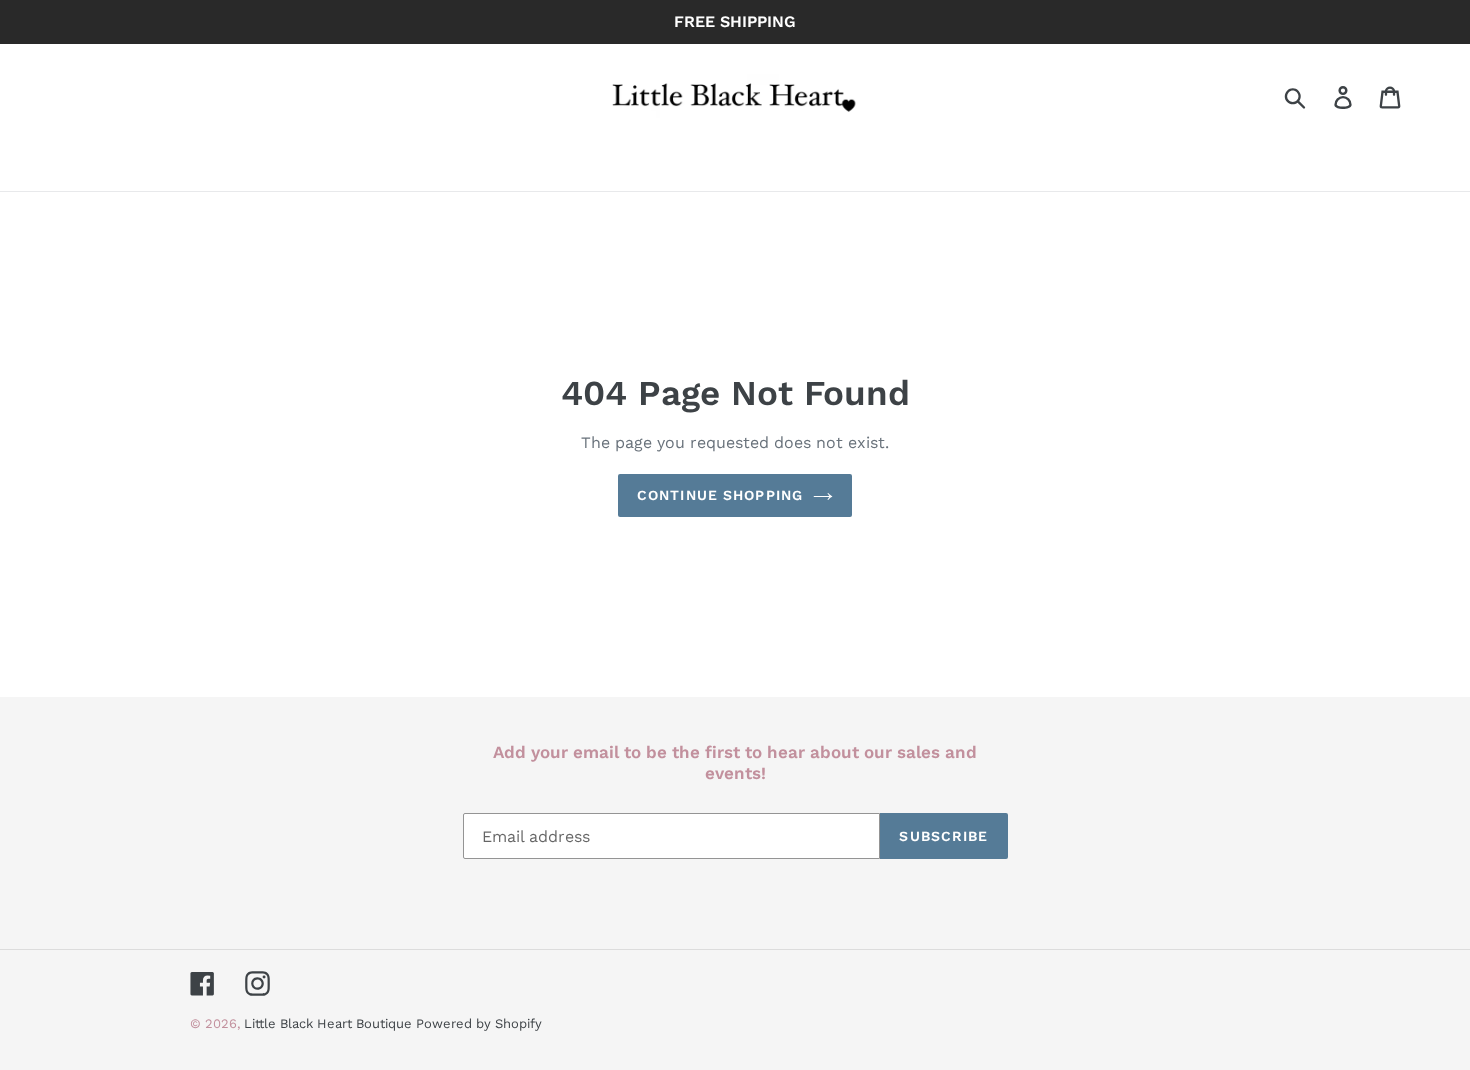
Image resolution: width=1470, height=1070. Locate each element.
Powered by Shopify (479, 1023)
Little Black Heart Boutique (330, 1023)
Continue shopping (720, 495)
